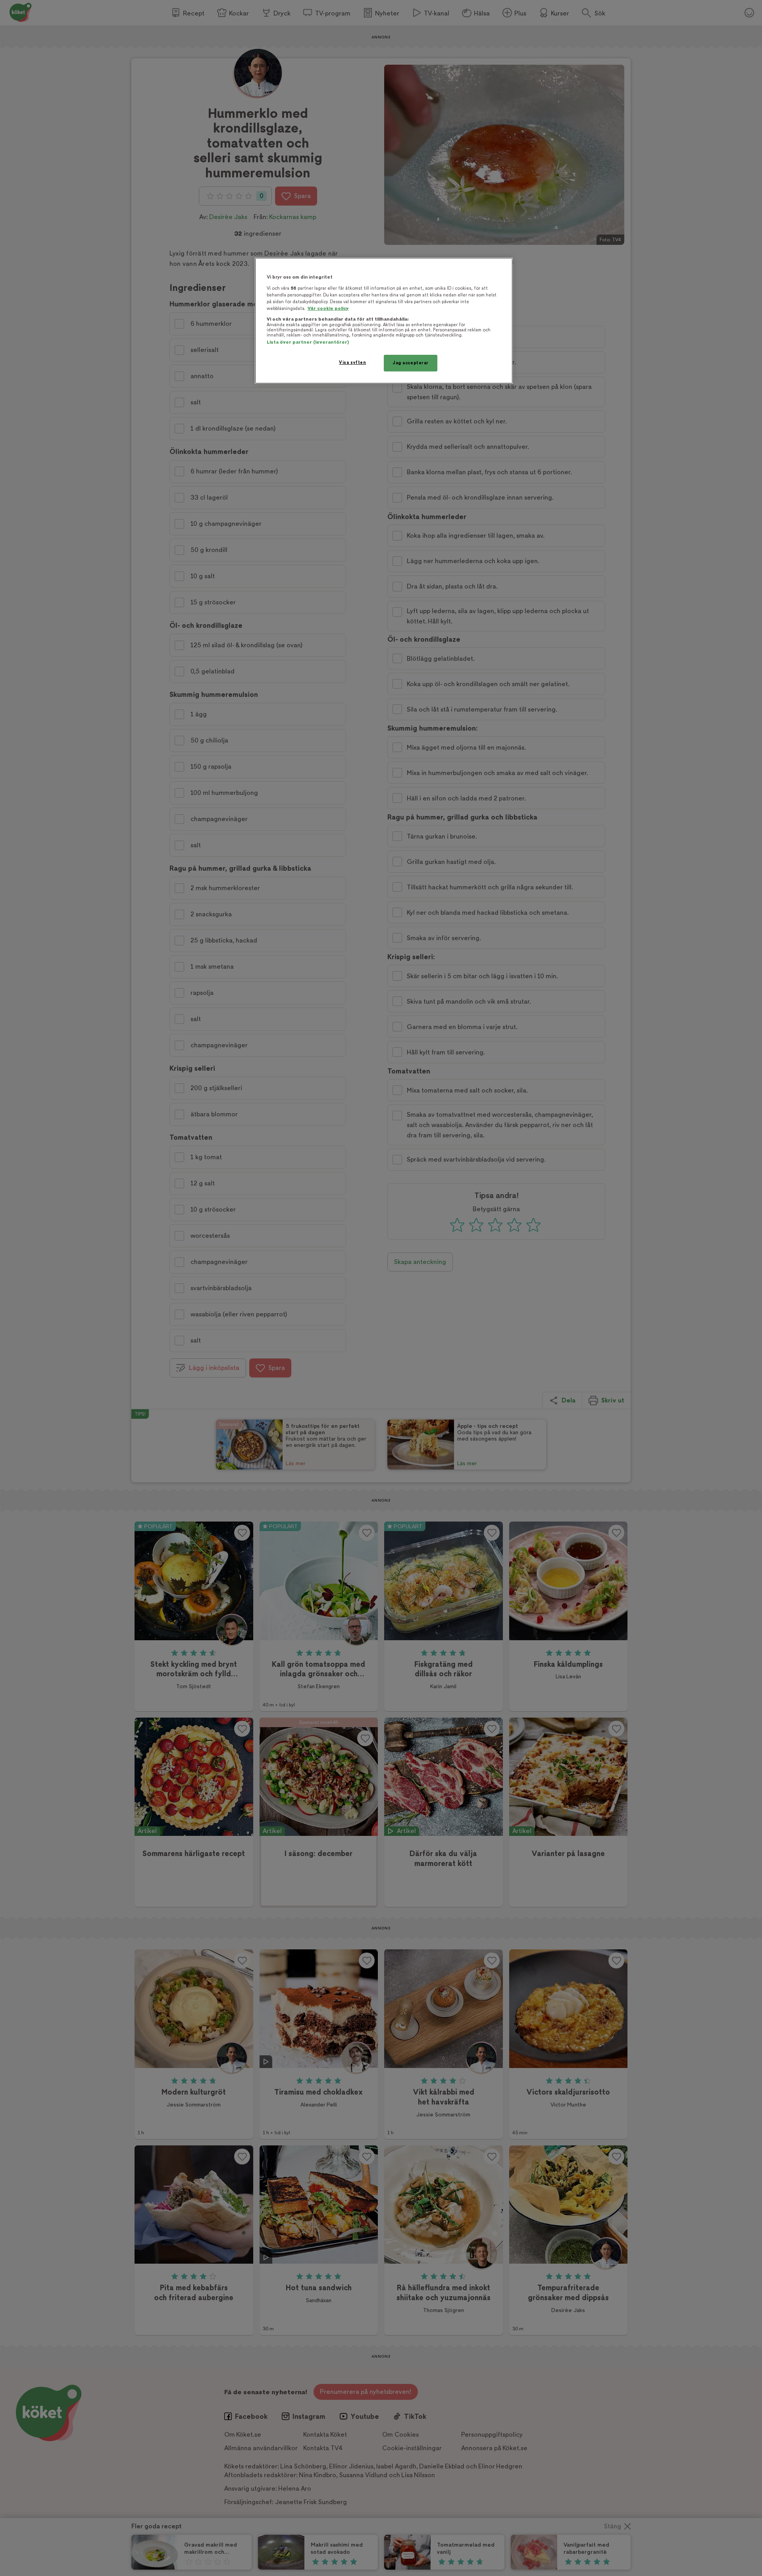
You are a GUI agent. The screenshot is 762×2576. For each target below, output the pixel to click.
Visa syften (352, 363)
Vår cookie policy (328, 309)
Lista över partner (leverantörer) (308, 342)
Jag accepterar (411, 363)
